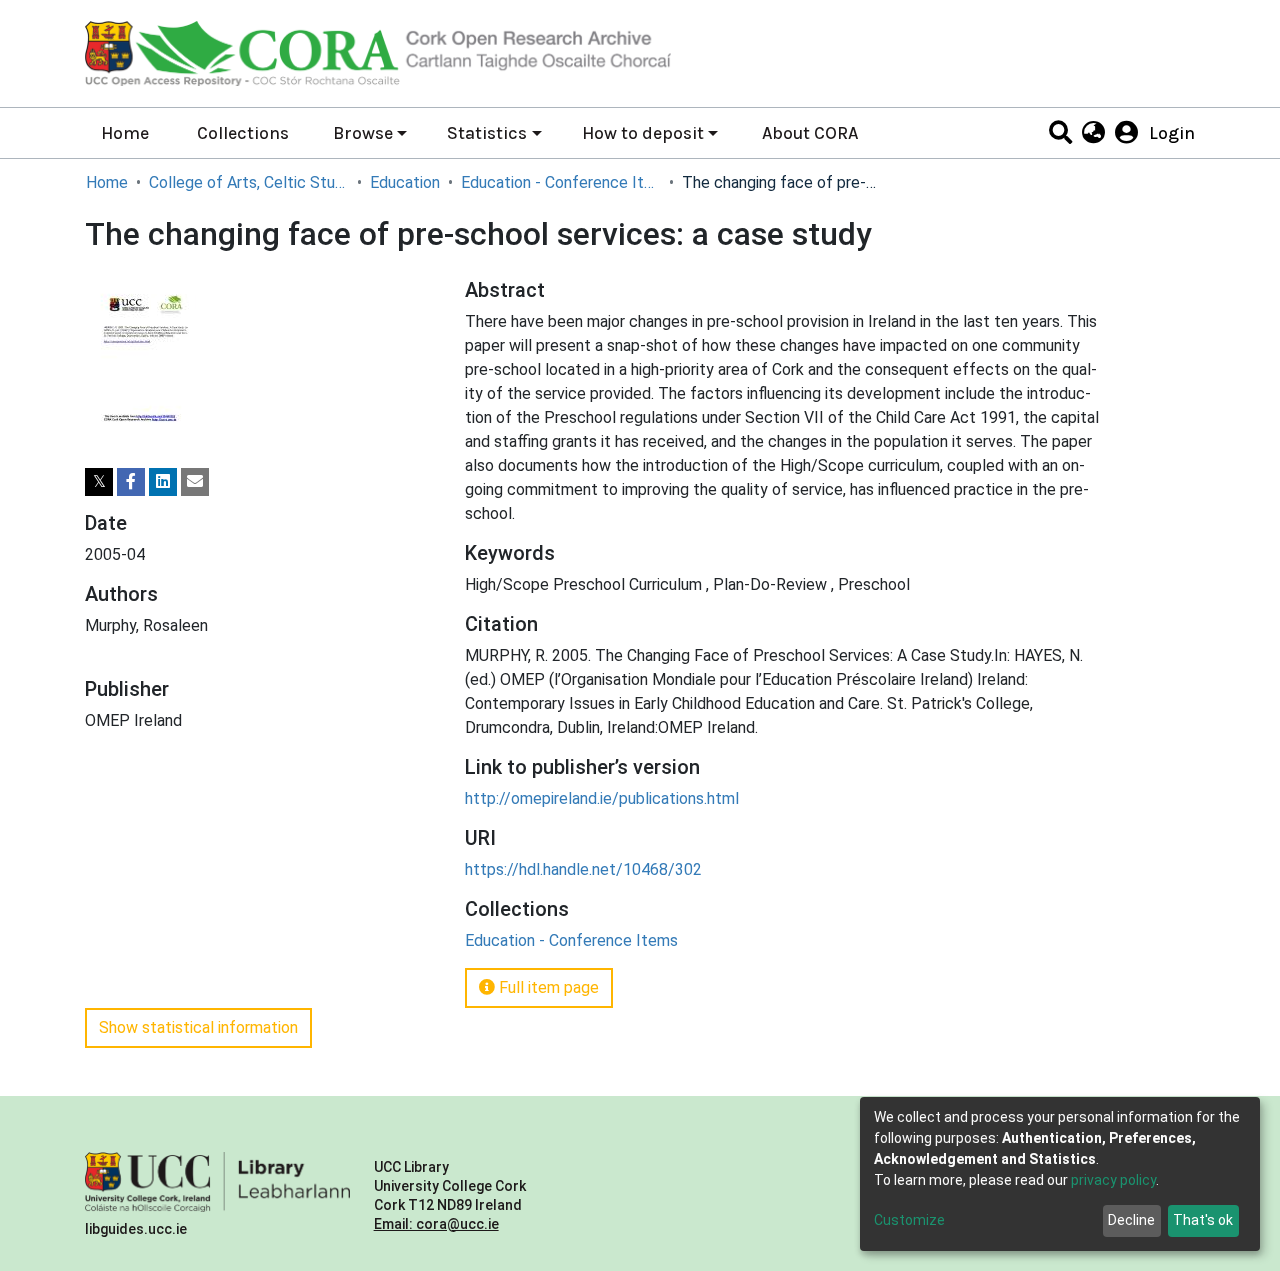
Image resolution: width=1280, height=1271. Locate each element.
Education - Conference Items (561, 182)
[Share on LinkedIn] (163, 482)
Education (405, 182)
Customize (909, 1220)
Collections (243, 133)
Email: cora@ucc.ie (436, 1224)
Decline (1131, 1220)
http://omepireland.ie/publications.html (602, 798)
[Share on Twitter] (99, 482)
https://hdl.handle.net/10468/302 (583, 869)
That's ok (1203, 1220)
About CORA (810, 133)
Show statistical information (198, 1027)
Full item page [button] (547, 987)
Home (125, 133)
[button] (1092, 133)
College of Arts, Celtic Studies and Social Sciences (249, 182)
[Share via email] (195, 482)
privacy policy (1113, 1180)
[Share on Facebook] (131, 482)
